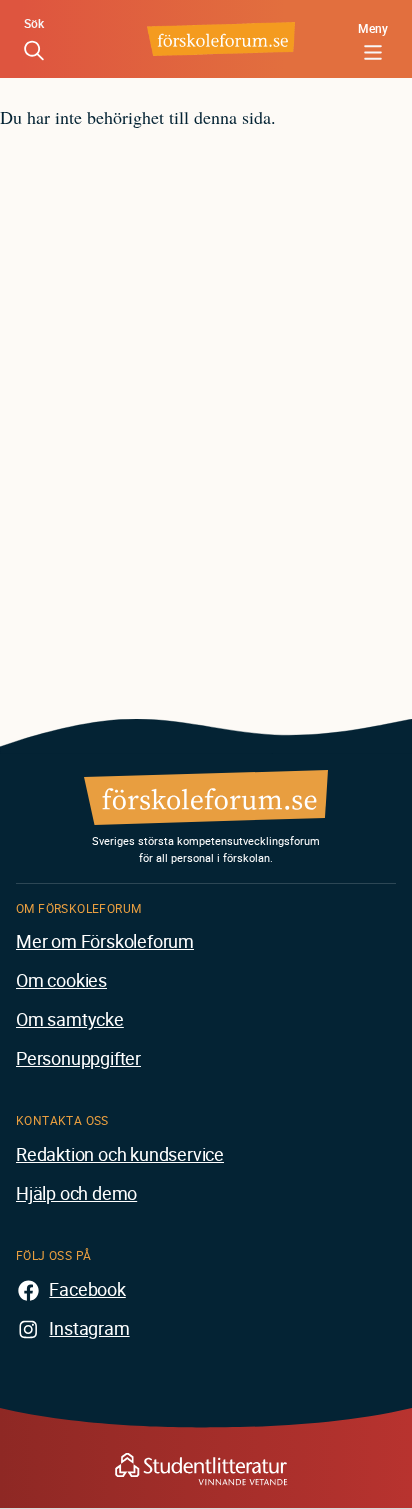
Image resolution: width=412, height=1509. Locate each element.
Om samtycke (70, 1019)
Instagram (89, 1328)
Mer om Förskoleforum (105, 941)
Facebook (87, 1289)
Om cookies (61, 980)
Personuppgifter (78, 1058)
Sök (34, 23)
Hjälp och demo (76, 1193)
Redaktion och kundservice (120, 1154)
